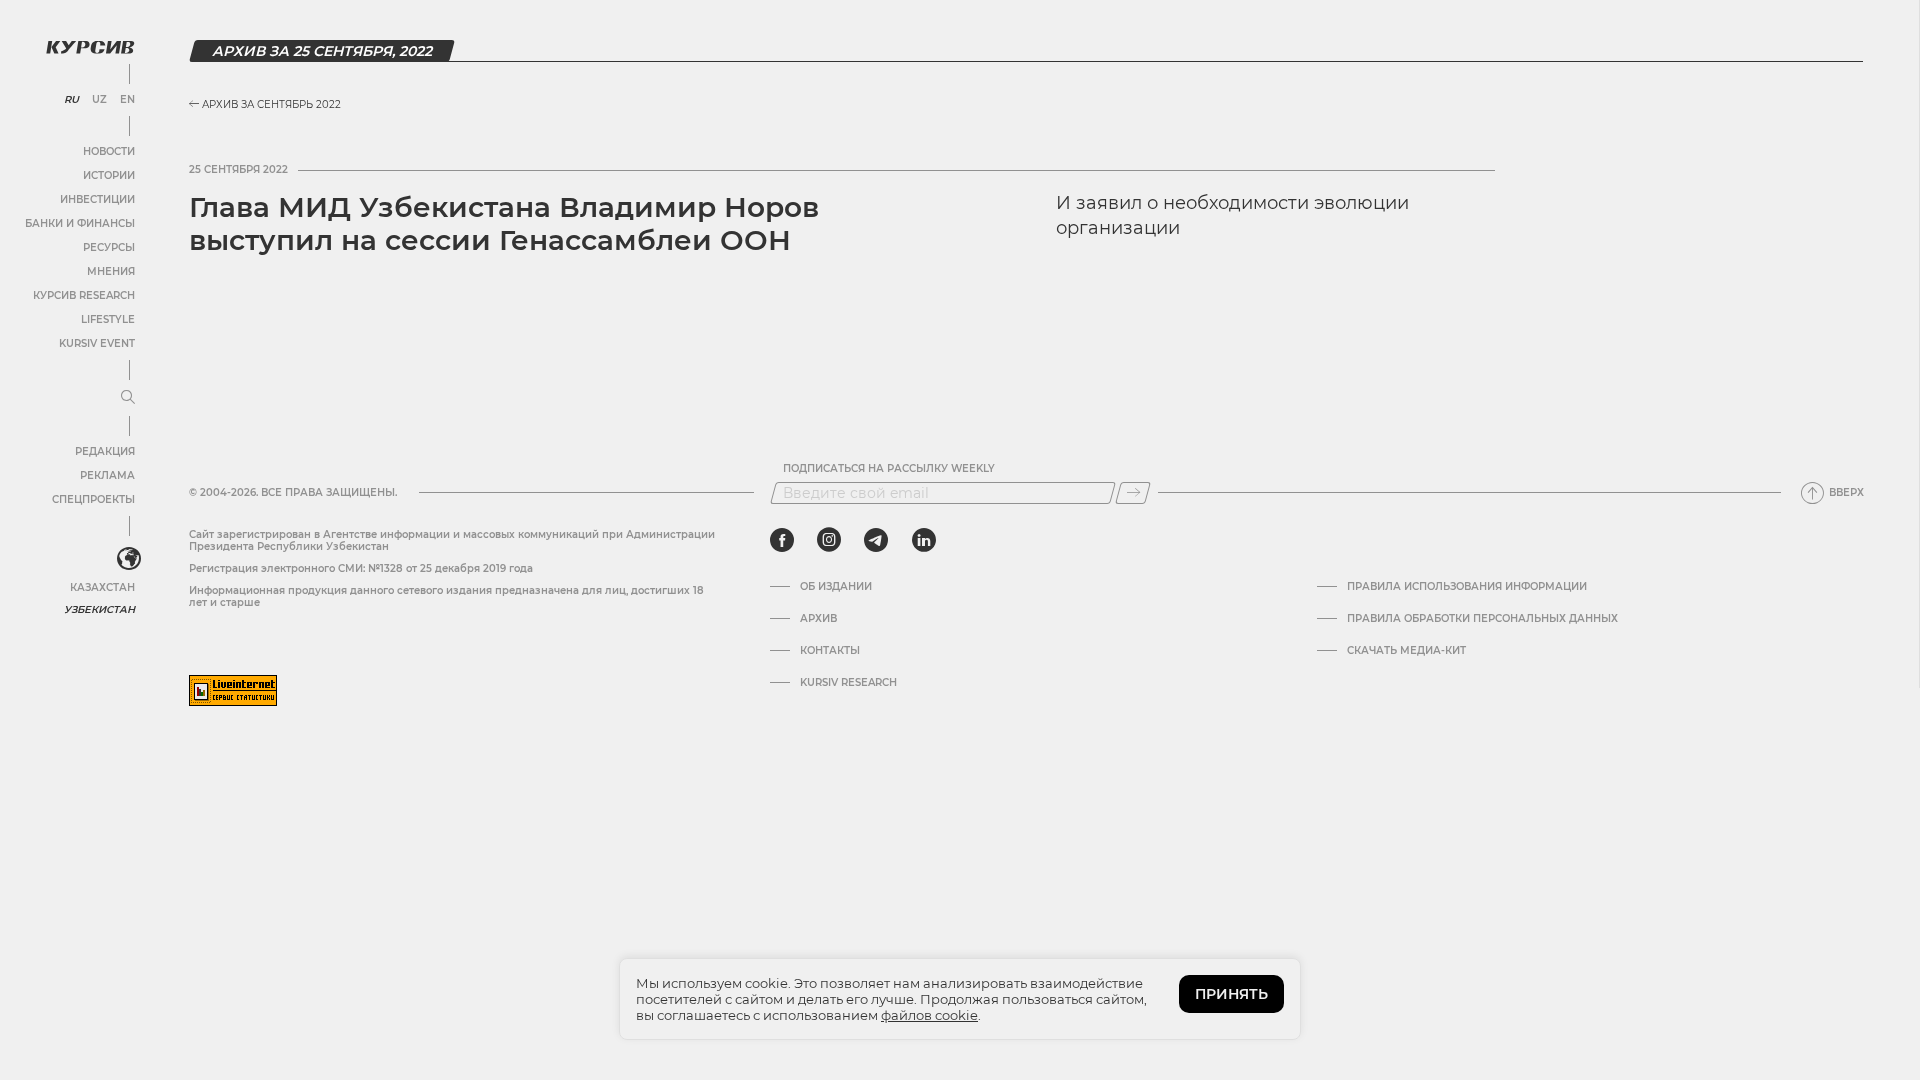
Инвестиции (97, 199)
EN (127, 100)
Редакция (105, 451)
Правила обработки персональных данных (1482, 619)
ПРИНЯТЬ (1231, 994)
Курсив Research (84, 295)
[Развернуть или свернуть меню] (128, 398)
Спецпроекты (93, 499)
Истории (109, 175)
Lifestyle (108, 319)
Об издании (836, 587)
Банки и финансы (80, 223)
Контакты (830, 651)
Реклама (107, 475)
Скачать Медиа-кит (1406, 651)
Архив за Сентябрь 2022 (270, 104)
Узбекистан (99, 609)
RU (71, 100)
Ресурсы (109, 247)
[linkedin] (923, 540)
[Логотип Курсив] (90, 47)
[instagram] (829, 540)
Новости (109, 151)
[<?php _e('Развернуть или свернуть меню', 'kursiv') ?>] (129, 559)
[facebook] (782, 540)
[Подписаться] (1133, 493)
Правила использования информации (1467, 587)
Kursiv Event (97, 343)
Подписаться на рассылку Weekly (889, 469)
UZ (99, 100)
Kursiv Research (848, 683)
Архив (818, 619)
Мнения (111, 271)
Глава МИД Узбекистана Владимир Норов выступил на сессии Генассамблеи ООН (504, 224)
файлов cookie (929, 1015)
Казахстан (102, 587)
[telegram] (876, 540)
